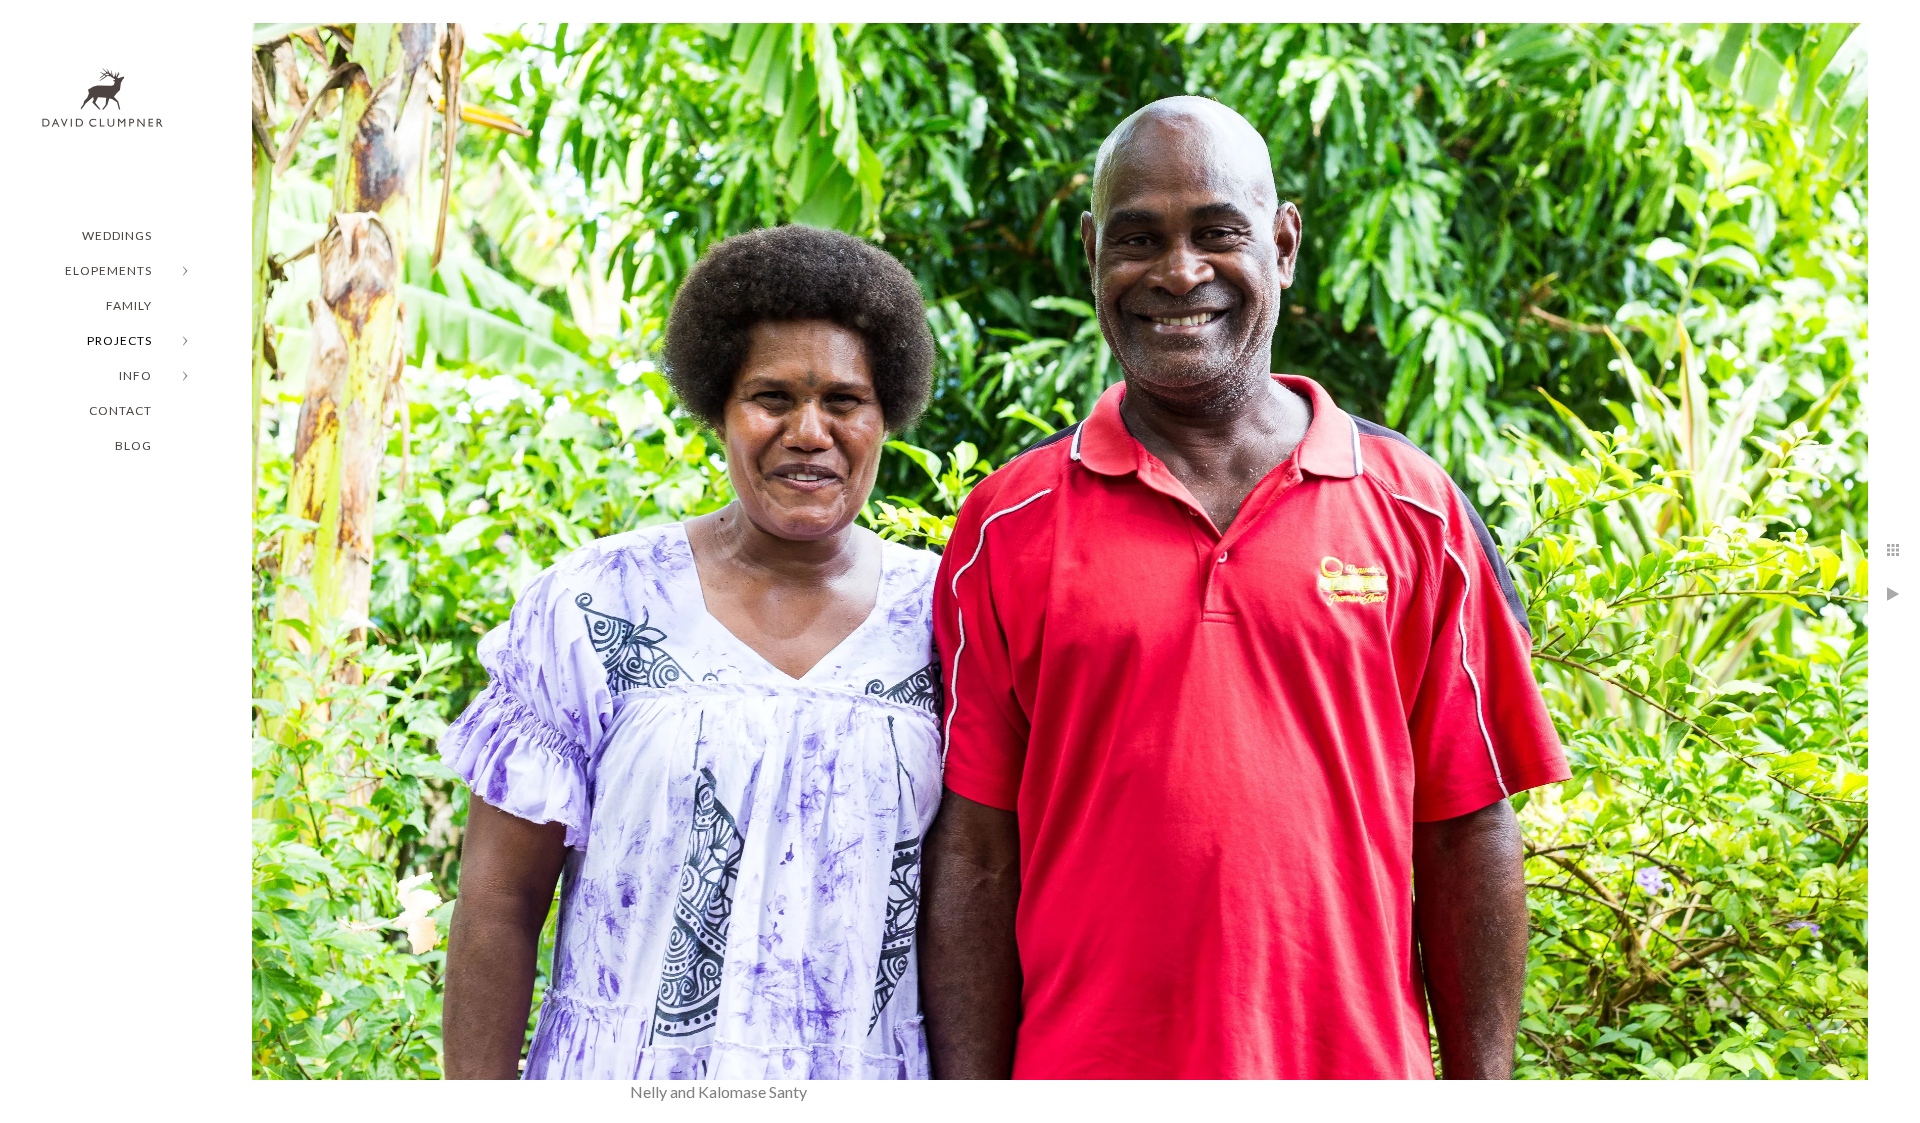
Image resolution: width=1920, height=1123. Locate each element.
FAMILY (129, 305)
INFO (135, 375)
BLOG (133, 445)
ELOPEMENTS (108, 270)
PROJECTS (119, 340)
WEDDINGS (117, 235)
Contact (120, 410)
